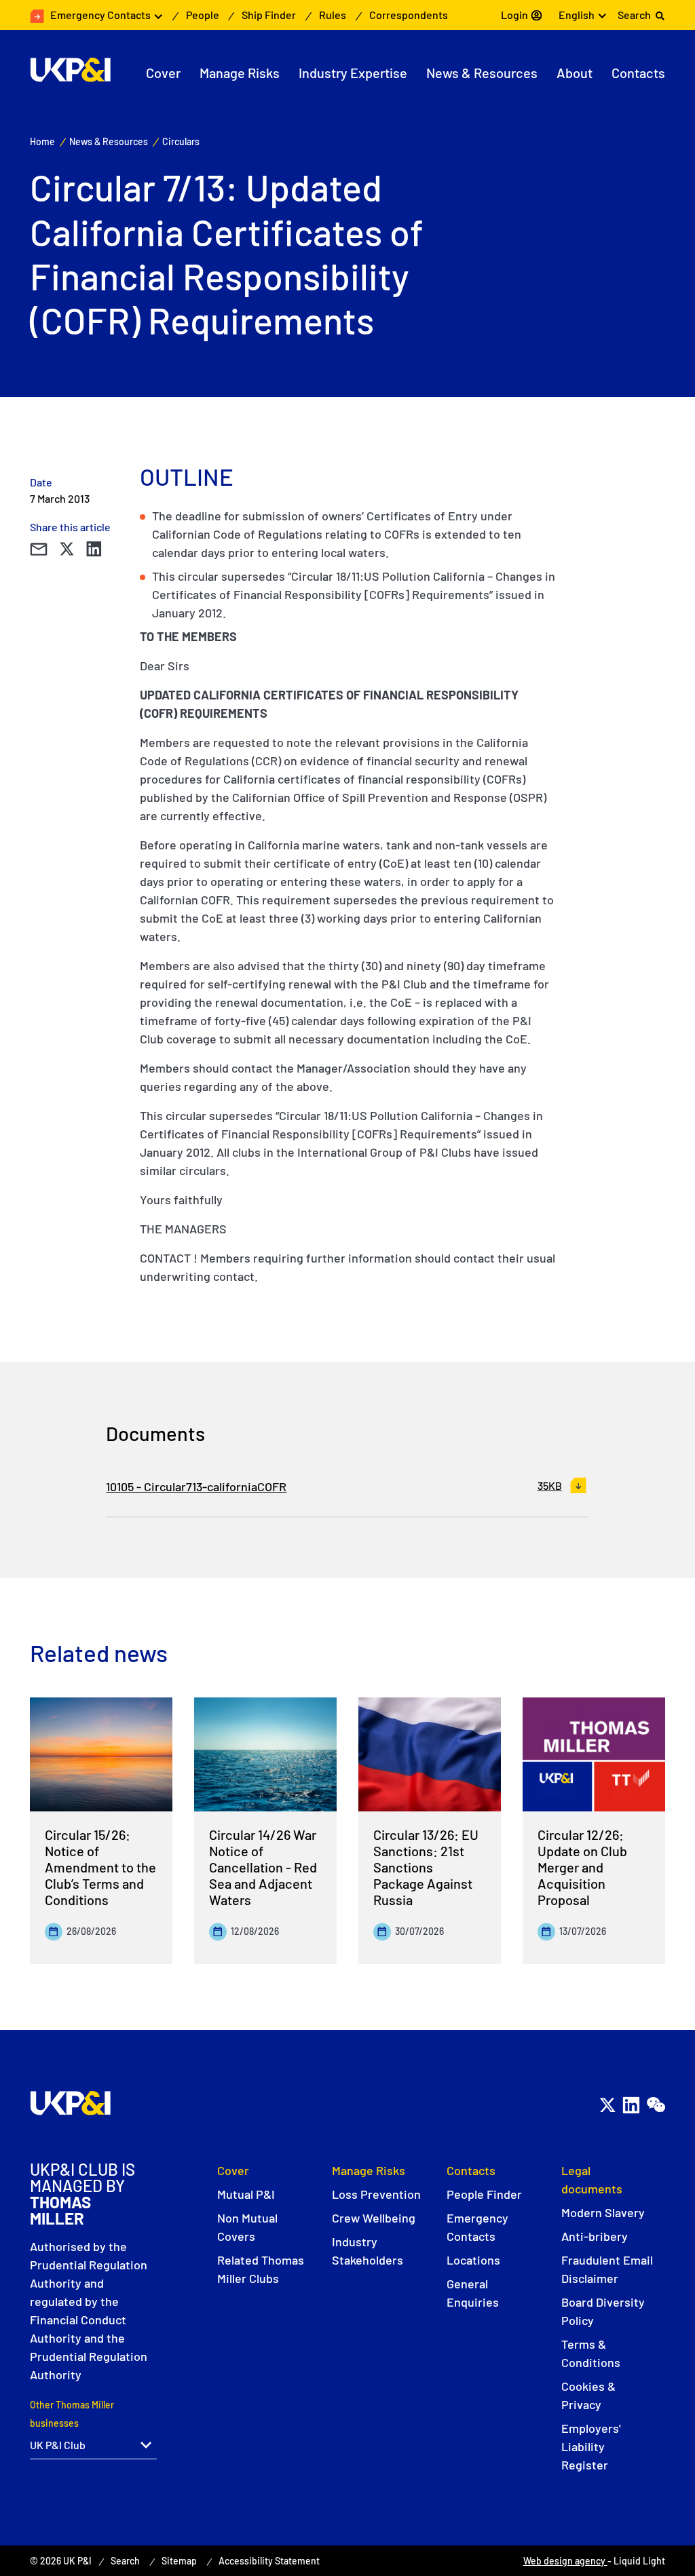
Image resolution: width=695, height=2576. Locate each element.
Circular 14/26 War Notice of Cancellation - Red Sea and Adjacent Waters (263, 1867)
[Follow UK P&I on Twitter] (607, 2106)
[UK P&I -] (70, 70)
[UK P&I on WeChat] (655, 2106)
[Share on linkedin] (94, 549)
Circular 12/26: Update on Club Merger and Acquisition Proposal (582, 1867)
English (577, 15)
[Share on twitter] (67, 549)
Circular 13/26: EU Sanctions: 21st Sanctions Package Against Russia (426, 1867)
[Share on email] (38, 549)
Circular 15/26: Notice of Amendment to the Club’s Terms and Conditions (100, 1867)
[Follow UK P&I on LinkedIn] (631, 2106)
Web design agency (565, 2561)
